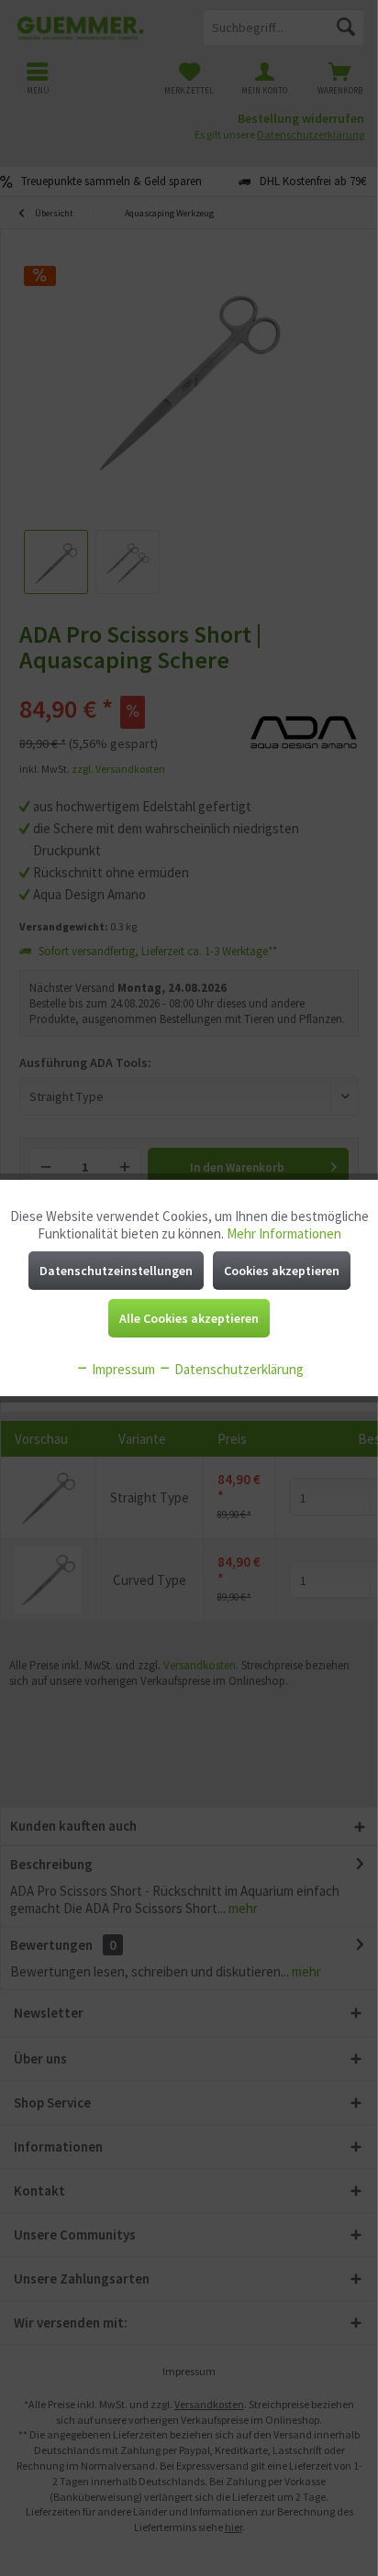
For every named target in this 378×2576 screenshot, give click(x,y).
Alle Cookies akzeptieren (189, 1318)
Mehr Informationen (284, 1233)
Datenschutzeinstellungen (116, 1271)
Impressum (122, 1369)
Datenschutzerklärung (238, 1369)
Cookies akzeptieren (282, 1271)
